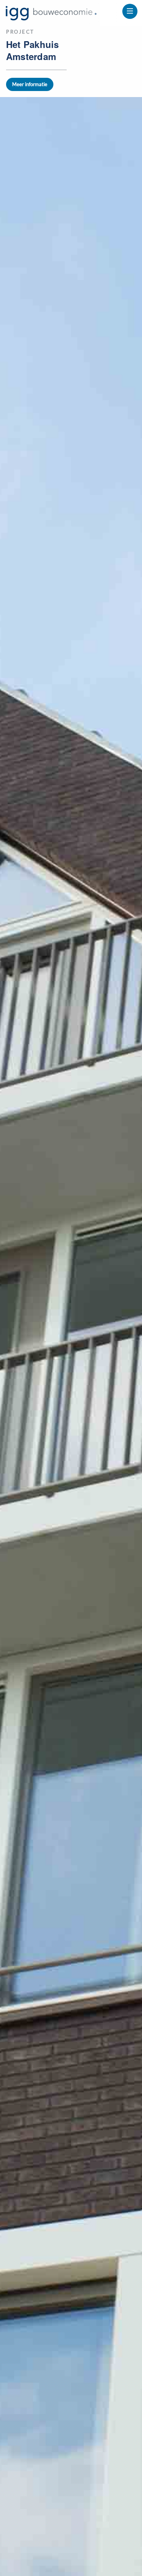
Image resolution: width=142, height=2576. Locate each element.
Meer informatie (30, 84)
